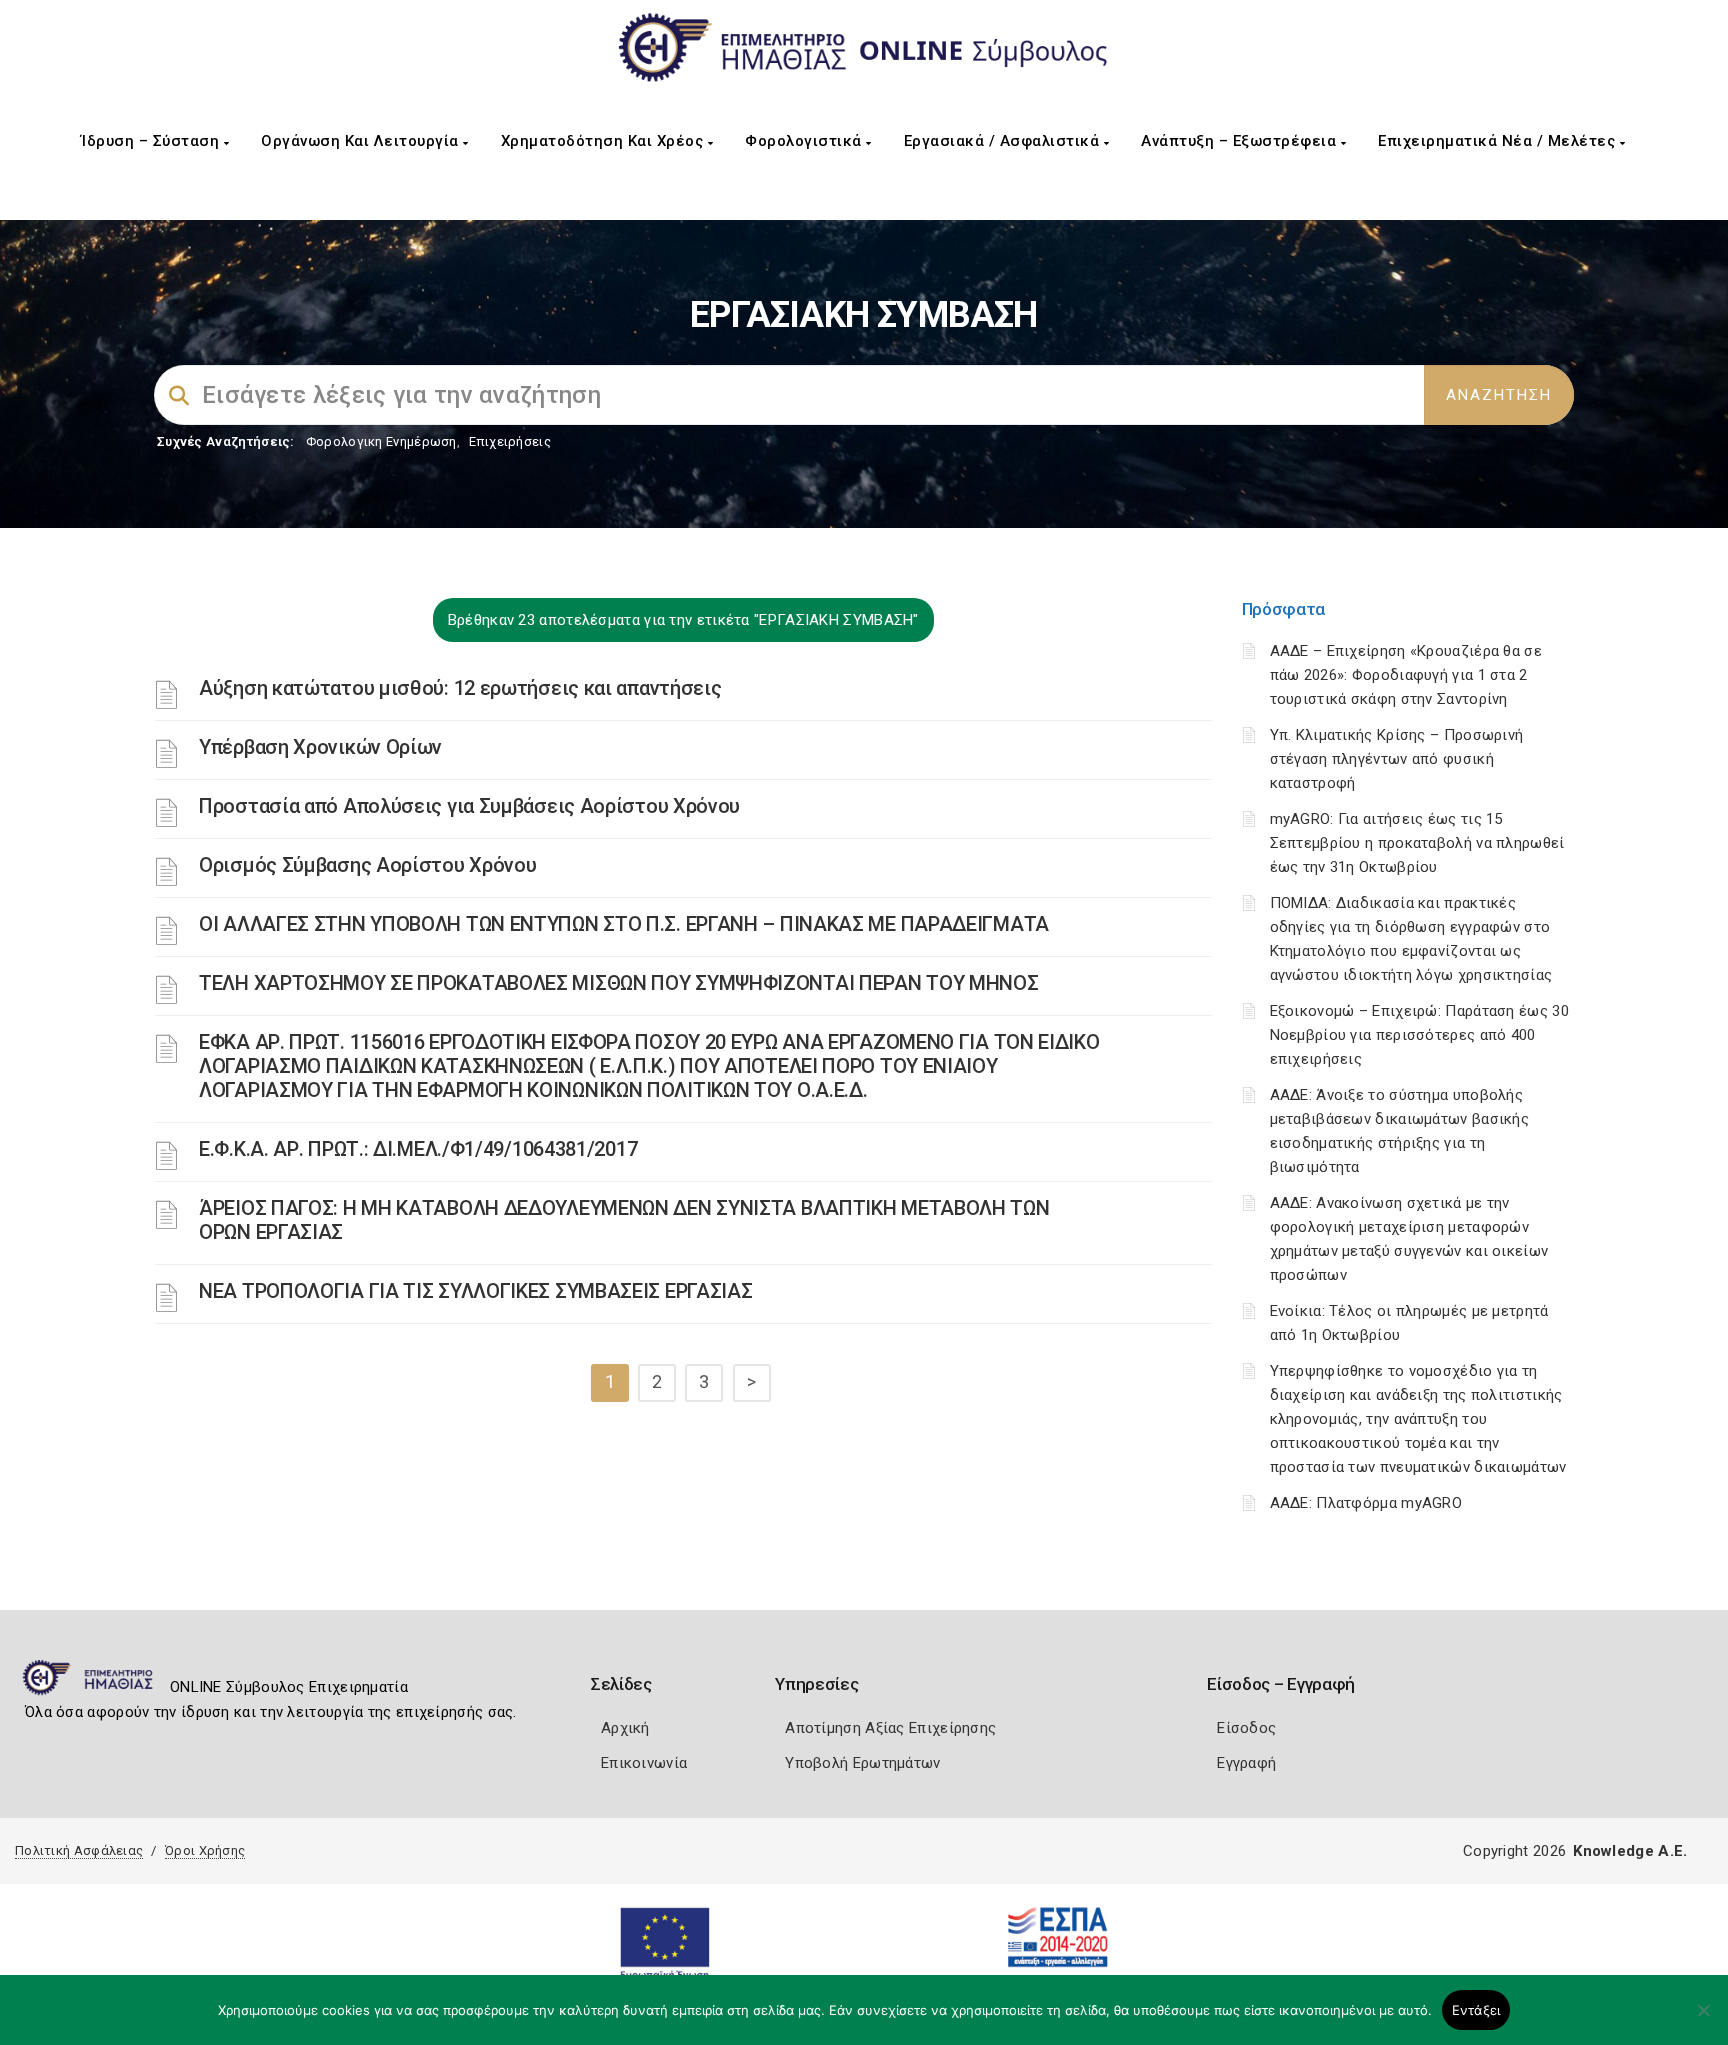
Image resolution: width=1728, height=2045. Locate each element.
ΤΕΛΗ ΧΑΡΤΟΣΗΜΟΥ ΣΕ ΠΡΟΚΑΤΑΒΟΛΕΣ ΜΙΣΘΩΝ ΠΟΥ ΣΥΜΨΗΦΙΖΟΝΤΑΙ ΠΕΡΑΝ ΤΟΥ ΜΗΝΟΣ (618, 983)
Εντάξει (1476, 2010)
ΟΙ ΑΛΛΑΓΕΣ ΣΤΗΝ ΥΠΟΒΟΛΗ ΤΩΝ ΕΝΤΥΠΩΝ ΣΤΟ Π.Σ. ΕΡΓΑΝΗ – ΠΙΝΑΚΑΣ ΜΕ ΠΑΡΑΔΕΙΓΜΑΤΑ (624, 924)
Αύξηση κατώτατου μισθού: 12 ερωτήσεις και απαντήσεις (460, 688)
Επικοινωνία (644, 1763)
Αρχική (625, 1728)
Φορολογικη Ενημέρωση (381, 441)
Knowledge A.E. (1630, 1851)
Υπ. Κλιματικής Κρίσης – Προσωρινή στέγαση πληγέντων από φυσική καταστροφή (1397, 759)
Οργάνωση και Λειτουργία (362, 141)
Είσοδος (1246, 1728)
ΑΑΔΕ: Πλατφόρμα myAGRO (1366, 1503)
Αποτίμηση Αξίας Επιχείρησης (890, 1728)
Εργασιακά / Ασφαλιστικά (1004, 141)
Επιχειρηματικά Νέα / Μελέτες (1499, 141)
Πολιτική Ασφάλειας (79, 1850)
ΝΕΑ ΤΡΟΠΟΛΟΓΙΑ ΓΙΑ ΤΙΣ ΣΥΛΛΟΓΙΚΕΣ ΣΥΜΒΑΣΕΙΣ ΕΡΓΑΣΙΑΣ (475, 1291)
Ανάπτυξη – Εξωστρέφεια (1241, 141)
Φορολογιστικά (805, 141)
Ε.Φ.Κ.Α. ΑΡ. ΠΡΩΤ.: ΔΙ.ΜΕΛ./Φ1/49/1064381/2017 (418, 1149)
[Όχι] (1703, 2020)
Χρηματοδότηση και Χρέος (604, 141)
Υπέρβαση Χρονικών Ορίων (320, 747)
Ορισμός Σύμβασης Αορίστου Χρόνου (367, 865)
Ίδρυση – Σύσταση (152, 141)
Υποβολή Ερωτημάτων (862, 1763)
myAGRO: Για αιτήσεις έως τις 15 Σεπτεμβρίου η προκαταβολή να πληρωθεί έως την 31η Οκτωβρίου (1417, 843)
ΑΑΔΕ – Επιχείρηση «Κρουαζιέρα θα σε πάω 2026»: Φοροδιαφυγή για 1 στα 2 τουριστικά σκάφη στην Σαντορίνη (1406, 675)
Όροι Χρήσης (205, 1850)
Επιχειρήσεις (510, 441)
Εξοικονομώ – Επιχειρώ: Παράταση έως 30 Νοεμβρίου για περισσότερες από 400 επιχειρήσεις (1419, 1035)
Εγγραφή (1246, 1763)
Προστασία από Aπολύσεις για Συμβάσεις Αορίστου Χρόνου (469, 806)
